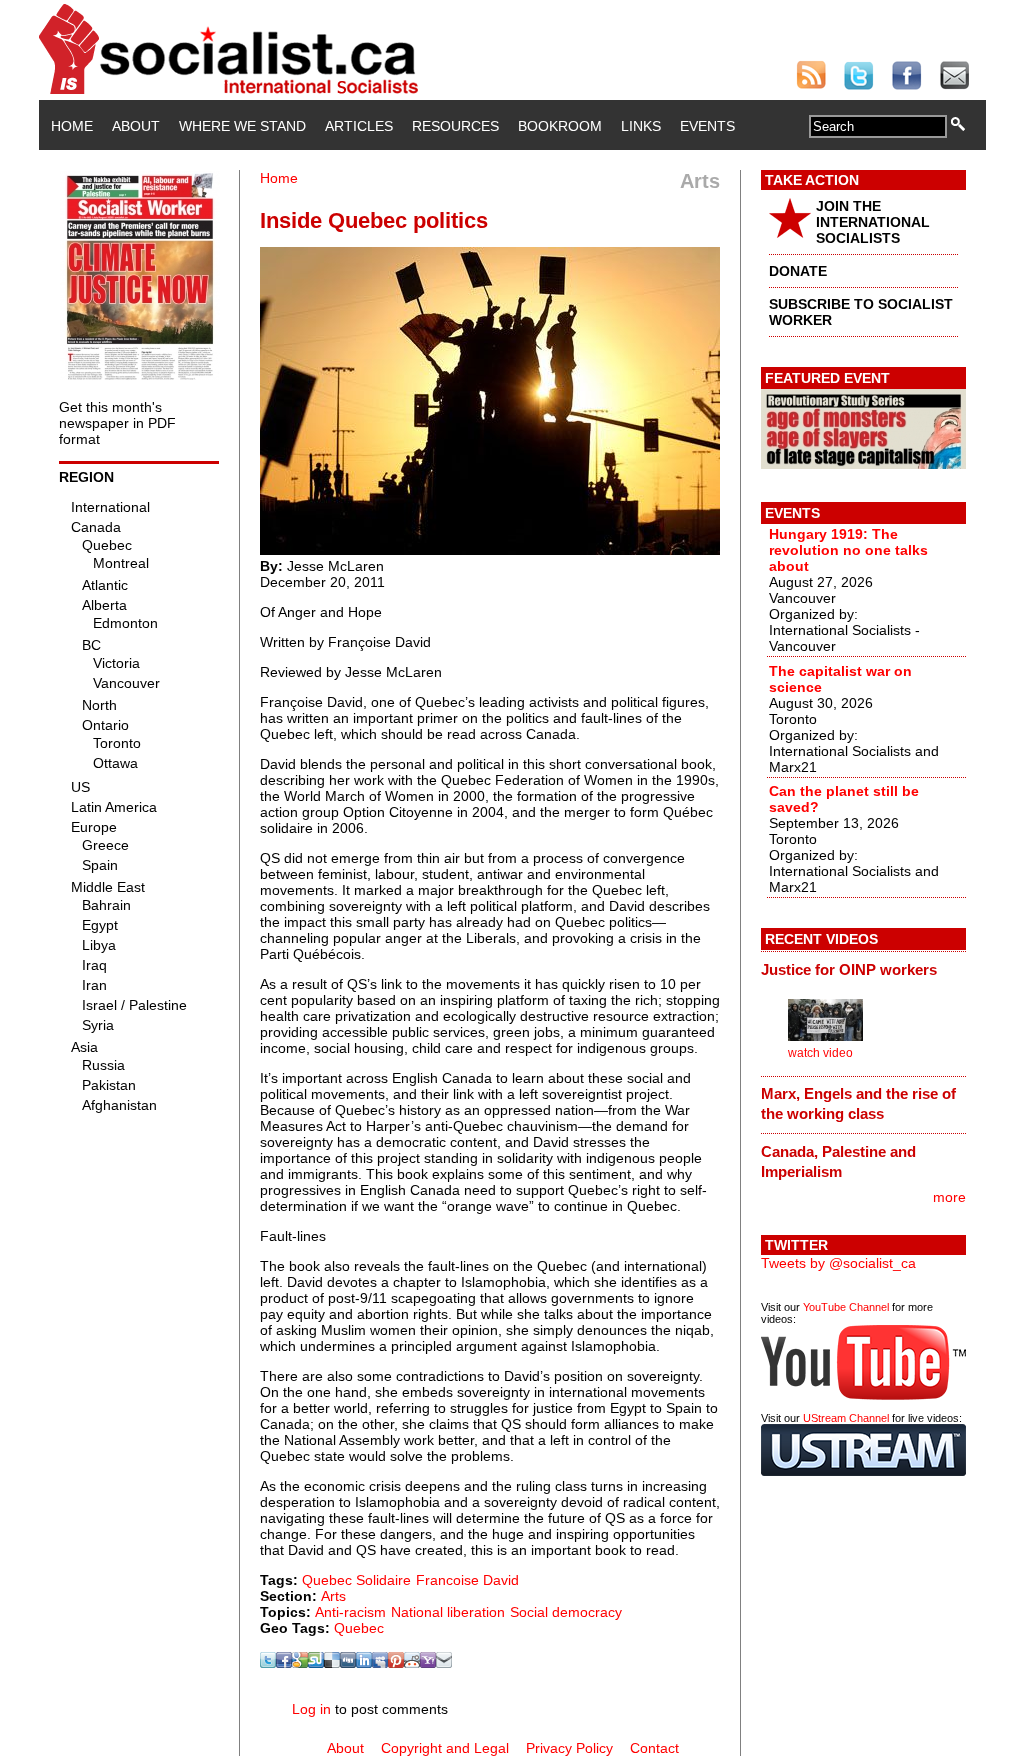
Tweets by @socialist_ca (838, 1263)
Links (641, 126)
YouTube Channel (846, 1307)
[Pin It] (396, 1663)
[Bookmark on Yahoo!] (428, 1663)
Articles (359, 126)
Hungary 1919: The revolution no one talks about (848, 550)
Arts (333, 1596)
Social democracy (566, 1612)
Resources (455, 126)
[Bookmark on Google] (300, 1663)
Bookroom (560, 126)
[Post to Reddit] (412, 1663)
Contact (654, 1748)
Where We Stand (242, 126)
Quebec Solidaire (356, 1580)
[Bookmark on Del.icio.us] (332, 1663)
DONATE (798, 271)
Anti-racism (350, 1612)
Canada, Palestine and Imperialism (838, 1161)
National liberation (448, 1612)
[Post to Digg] (348, 1663)
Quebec (359, 1628)
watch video (820, 1053)
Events (707, 126)
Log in (311, 1709)
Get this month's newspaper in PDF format (117, 423)
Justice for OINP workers (849, 969)
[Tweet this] (268, 1663)
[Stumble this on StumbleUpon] (316, 1663)
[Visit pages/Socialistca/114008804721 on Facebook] (284, 1663)
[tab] (863, 969)
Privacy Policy (569, 1748)
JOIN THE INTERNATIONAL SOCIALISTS (873, 222)
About (136, 126)
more (949, 1197)
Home (72, 126)
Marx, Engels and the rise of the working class (858, 1103)
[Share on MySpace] (380, 1663)
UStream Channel (846, 1418)
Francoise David (467, 1580)
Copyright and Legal (445, 1748)
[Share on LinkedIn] (364, 1663)
